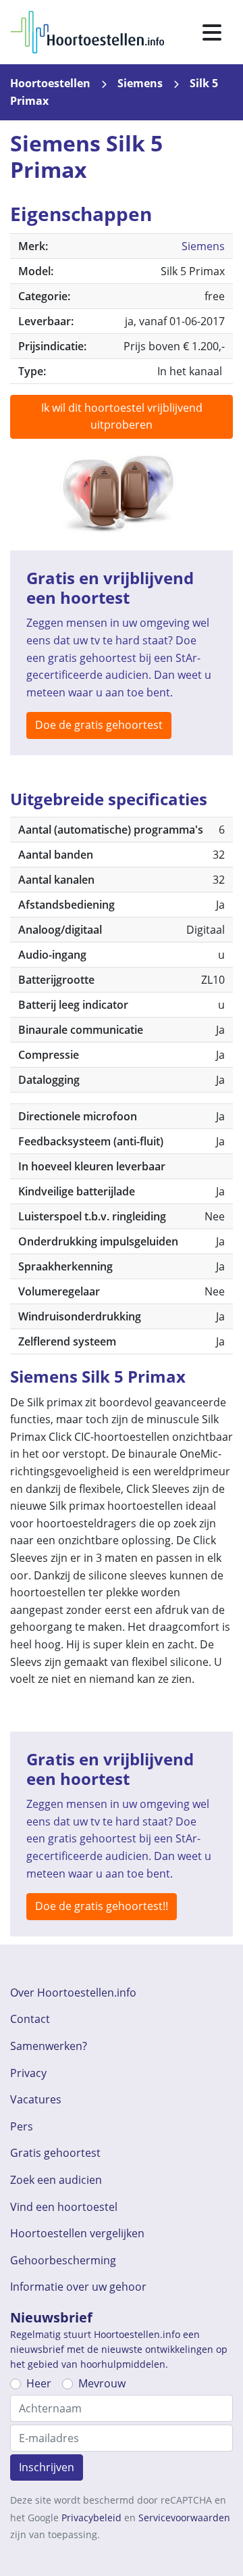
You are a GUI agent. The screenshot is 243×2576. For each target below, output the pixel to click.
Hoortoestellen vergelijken (77, 2233)
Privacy (28, 2073)
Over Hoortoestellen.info (73, 1993)
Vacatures (36, 2099)
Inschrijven (47, 2467)
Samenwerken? (49, 2046)
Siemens (140, 83)
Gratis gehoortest (55, 2153)
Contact (30, 2019)
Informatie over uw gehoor (78, 2287)
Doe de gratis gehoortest (99, 725)
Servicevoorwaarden (184, 2518)
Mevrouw (102, 2383)
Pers (22, 2126)
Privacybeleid (91, 2518)
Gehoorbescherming (63, 2260)
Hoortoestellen (50, 83)
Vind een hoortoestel (64, 2207)
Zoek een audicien (56, 2180)
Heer (39, 2383)
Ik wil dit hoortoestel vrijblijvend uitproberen (122, 416)
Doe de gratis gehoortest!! (102, 1906)
